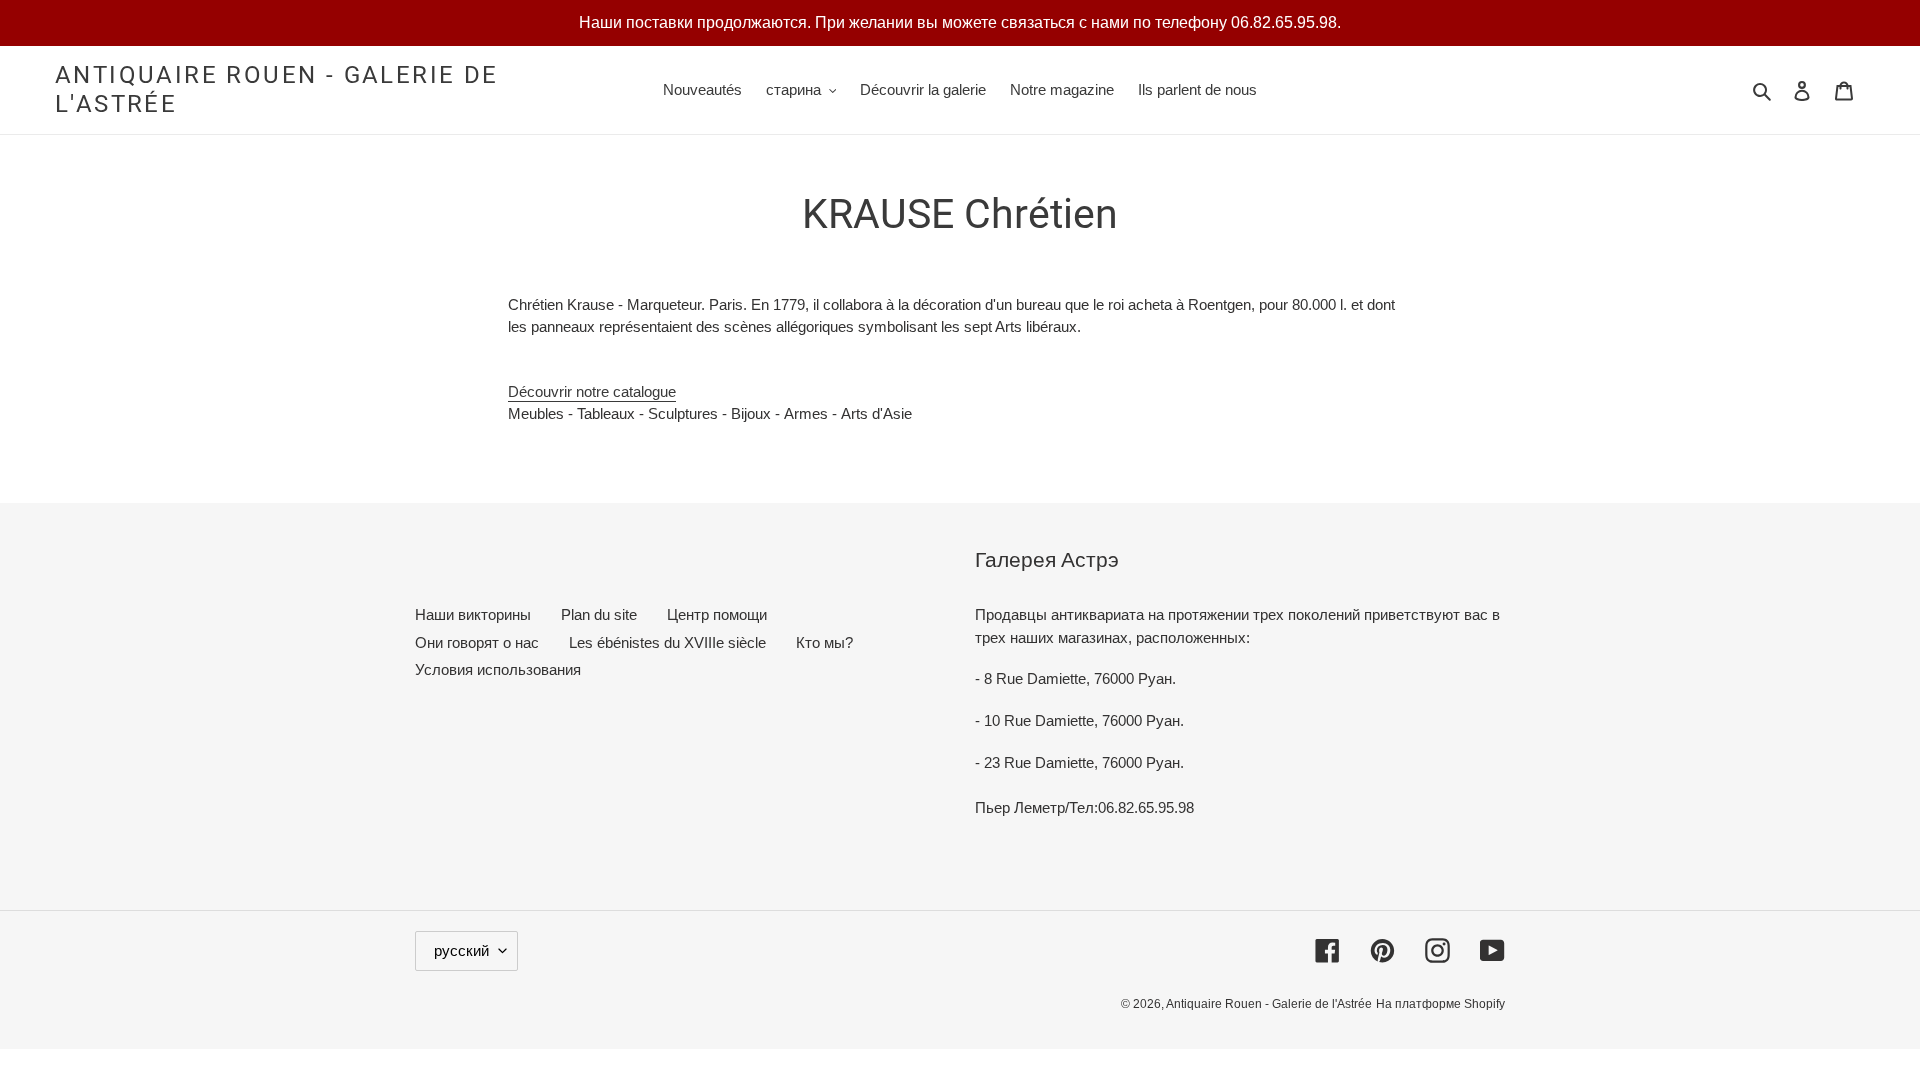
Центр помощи (717, 614)
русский (461, 950)
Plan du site (599, 614)
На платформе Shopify (1440, 1004)
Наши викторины (473, 614)
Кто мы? (824, 642)
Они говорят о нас (477, 642)
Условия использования (498, 669)
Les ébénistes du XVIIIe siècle (667, 642)
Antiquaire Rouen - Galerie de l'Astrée (277, 89)
